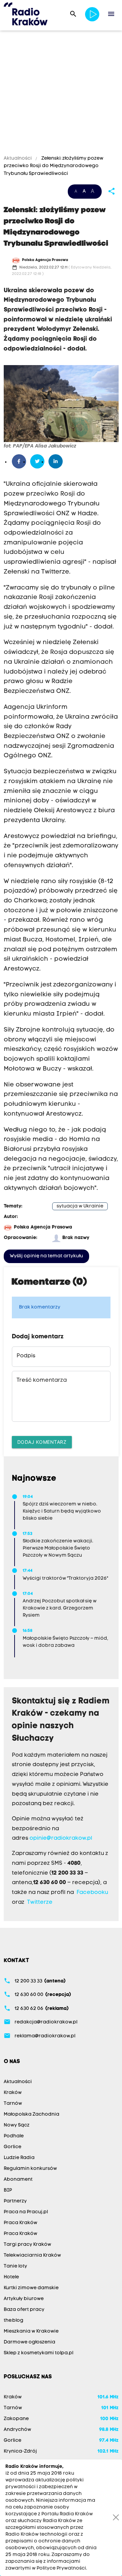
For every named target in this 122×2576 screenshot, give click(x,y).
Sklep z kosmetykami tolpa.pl (38, 2353)
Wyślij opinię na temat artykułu (46, 1256)
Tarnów (13, 2104)
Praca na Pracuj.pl (26, 2212)
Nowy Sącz (17, 2125)
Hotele (11, 2277)
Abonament (18, 2180)
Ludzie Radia (19, 2158)
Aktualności (18, 158)
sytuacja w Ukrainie (80, 1206)
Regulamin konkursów (30, 2169)
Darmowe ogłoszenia (29, 2342)
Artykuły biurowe (24, 2299)
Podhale (14, 2136)
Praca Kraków (21, 2223)
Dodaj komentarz (42, 1442)
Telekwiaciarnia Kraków (32, 2255)
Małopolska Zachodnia (32, 2114)
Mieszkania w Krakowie (31, 2331)
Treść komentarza (42, 1380)
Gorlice (13, 2147)
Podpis (26, 1356)
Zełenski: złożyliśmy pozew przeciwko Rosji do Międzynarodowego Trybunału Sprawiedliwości (54, 166)
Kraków (13, 2093)
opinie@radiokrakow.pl (61, 1838)
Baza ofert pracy (24, 2310)
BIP (8, 2190)
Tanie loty (15, 2266)
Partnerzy (15, 2201)
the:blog (14, 2321)
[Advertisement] (61, 94)
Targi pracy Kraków (27, 2245)
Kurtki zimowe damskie (31, 2288)
